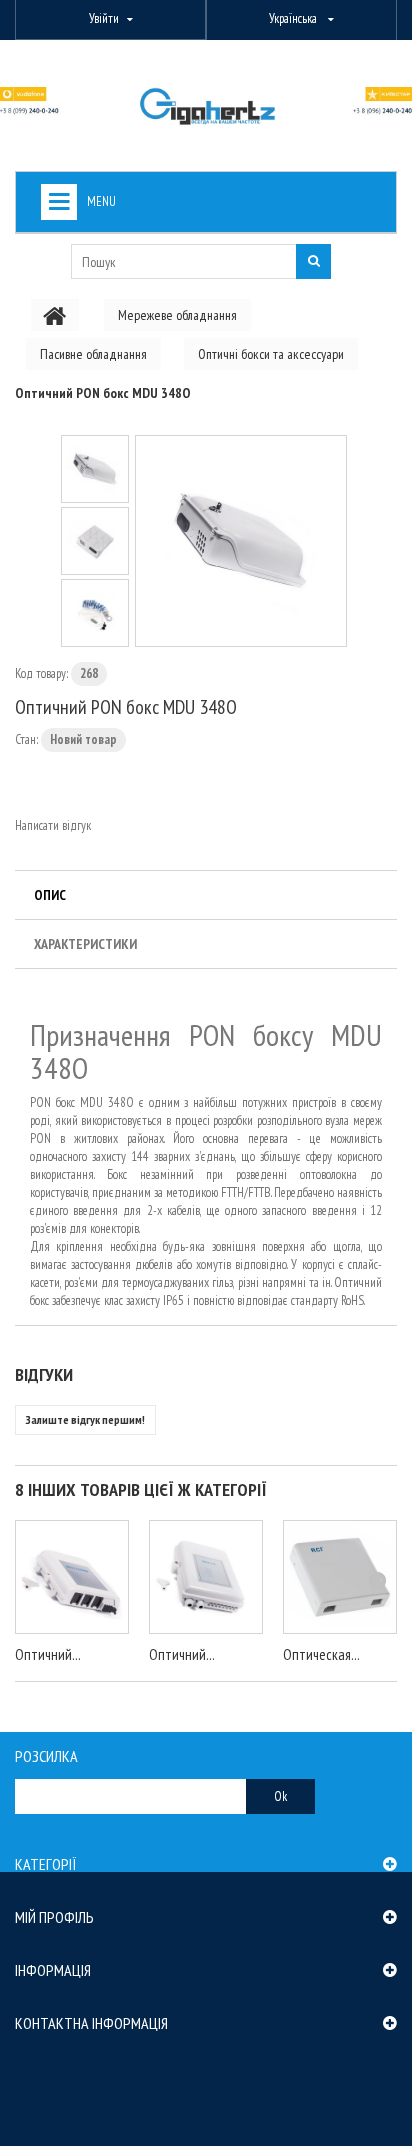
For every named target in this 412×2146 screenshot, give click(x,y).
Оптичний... (48, 1654)
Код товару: (41, 673)
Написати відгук (53, 825)
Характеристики (85, 944)
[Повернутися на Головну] (55, 315)
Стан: (26, 739)
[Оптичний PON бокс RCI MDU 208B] (72, 1577)
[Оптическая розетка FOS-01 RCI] (340, 1577)
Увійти (104, 18)
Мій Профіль (54, 1917)
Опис (50, 895)
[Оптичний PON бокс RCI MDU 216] (206, 1577)
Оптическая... (321, 1654)
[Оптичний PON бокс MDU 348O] (241, 541)
